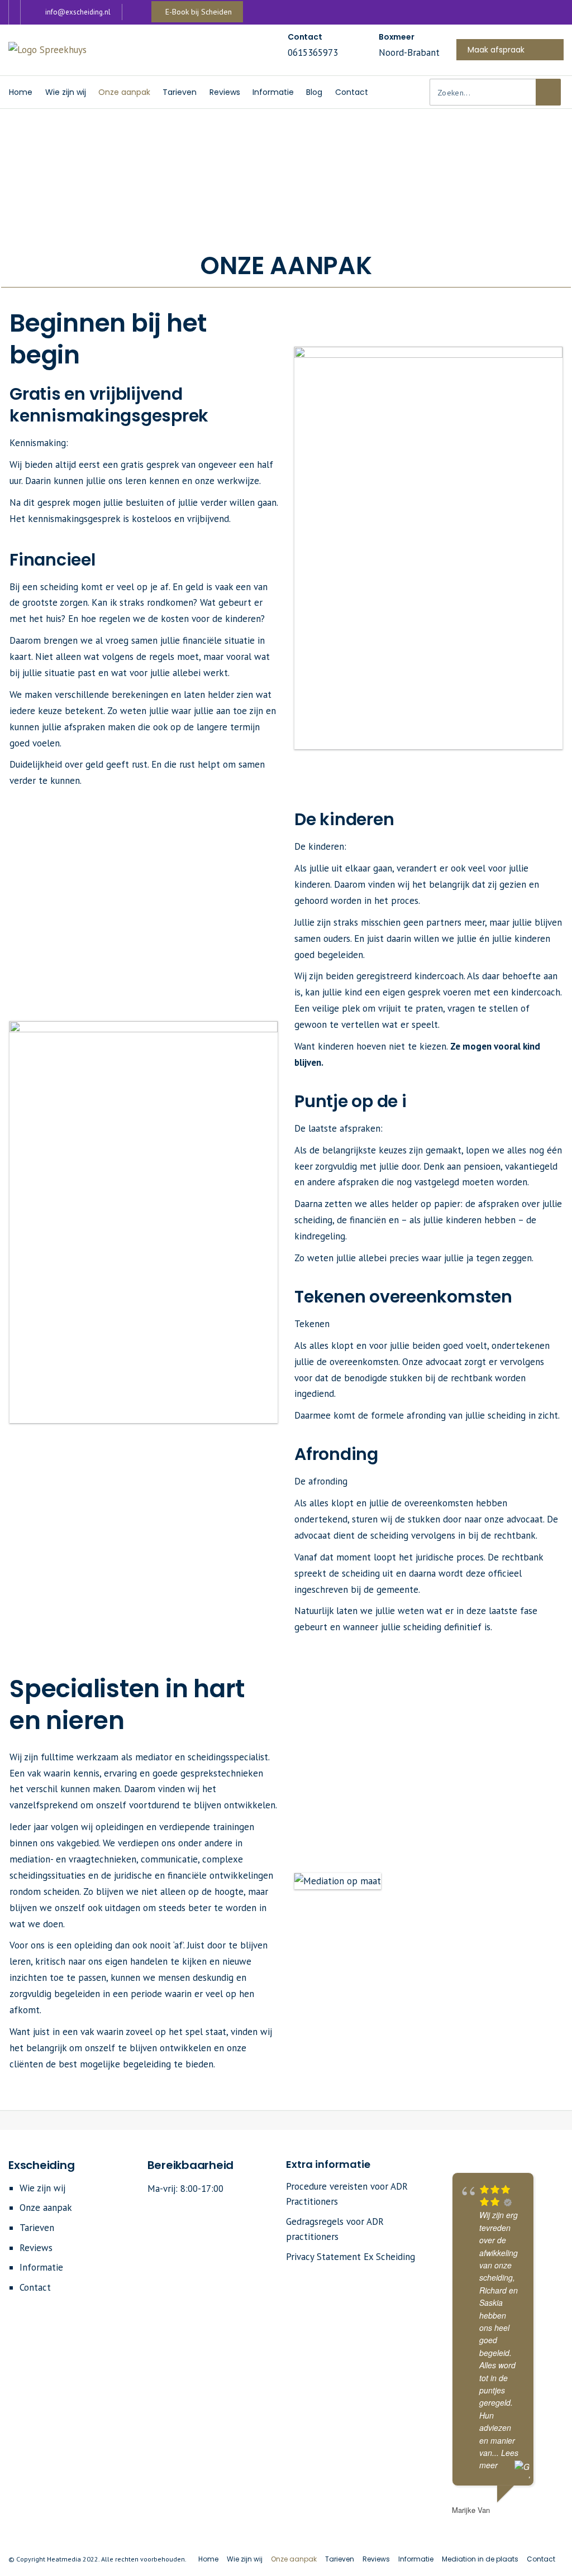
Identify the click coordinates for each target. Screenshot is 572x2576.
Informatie (41, 2267)
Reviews (36, 2248)
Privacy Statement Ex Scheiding (351, 2257)
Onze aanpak (46, 2208)
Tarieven (37, 2228)
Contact (35, 2287)
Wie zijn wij (42, 2188)
